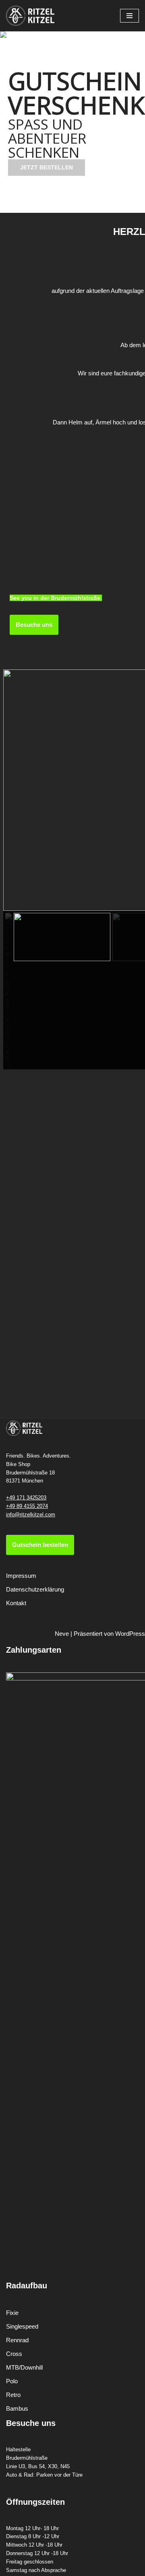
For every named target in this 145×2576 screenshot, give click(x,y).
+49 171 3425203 (26, 1498)
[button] (62, 207)
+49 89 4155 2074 (27, 1506)
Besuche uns (34, 625)
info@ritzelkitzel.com (31, 1515)
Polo (12, 2381)
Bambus (17, 2408)
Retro (13, 2395)
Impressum (21, 1576)
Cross (14, 2354)
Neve (62, 1634)
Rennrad (17, 2340)
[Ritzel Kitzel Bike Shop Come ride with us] (30, 16)
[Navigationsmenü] (129, 16)
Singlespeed (22, 2326)
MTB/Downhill (24, 2367)
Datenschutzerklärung (35, 1589)
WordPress (130, 1634)
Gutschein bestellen (40, 1545)
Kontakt (16, 1603)
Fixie (12, 2313)
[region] (72, 122)
